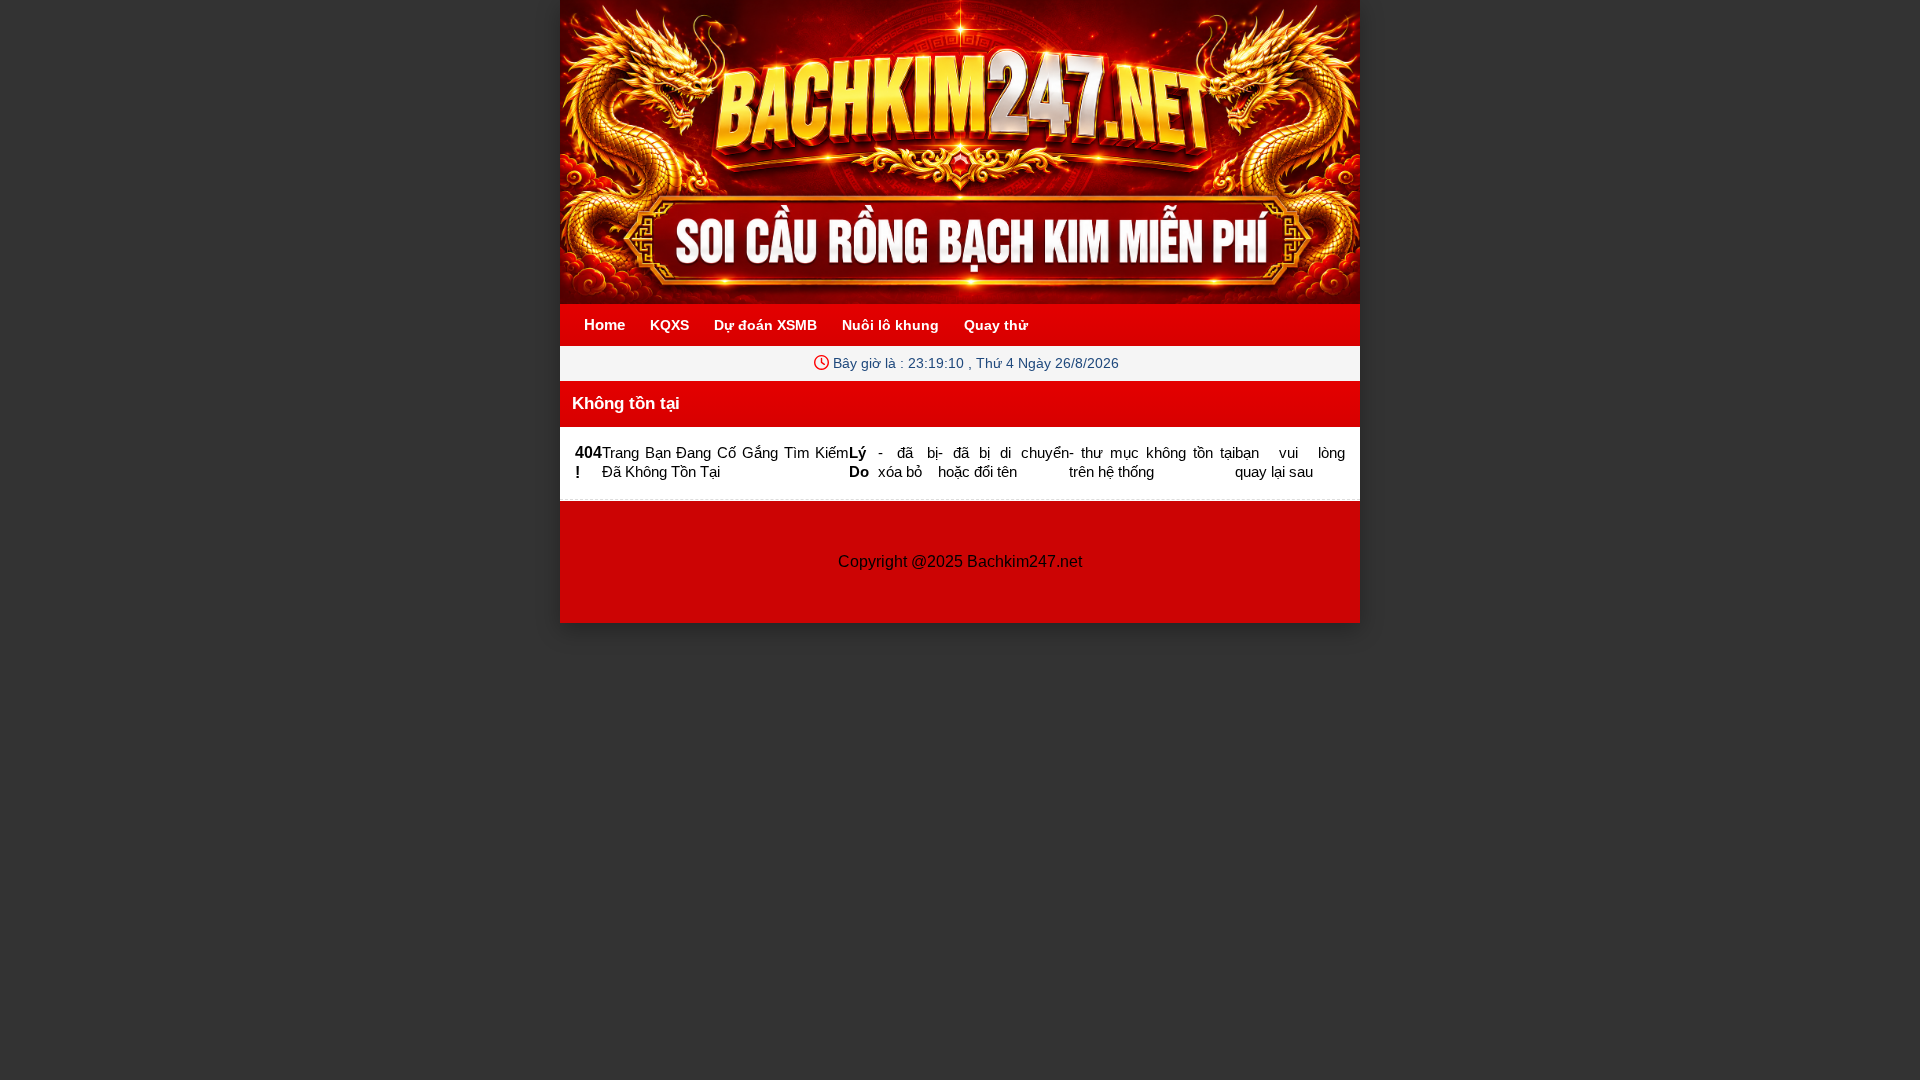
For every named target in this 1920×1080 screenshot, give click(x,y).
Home (604, 324)
